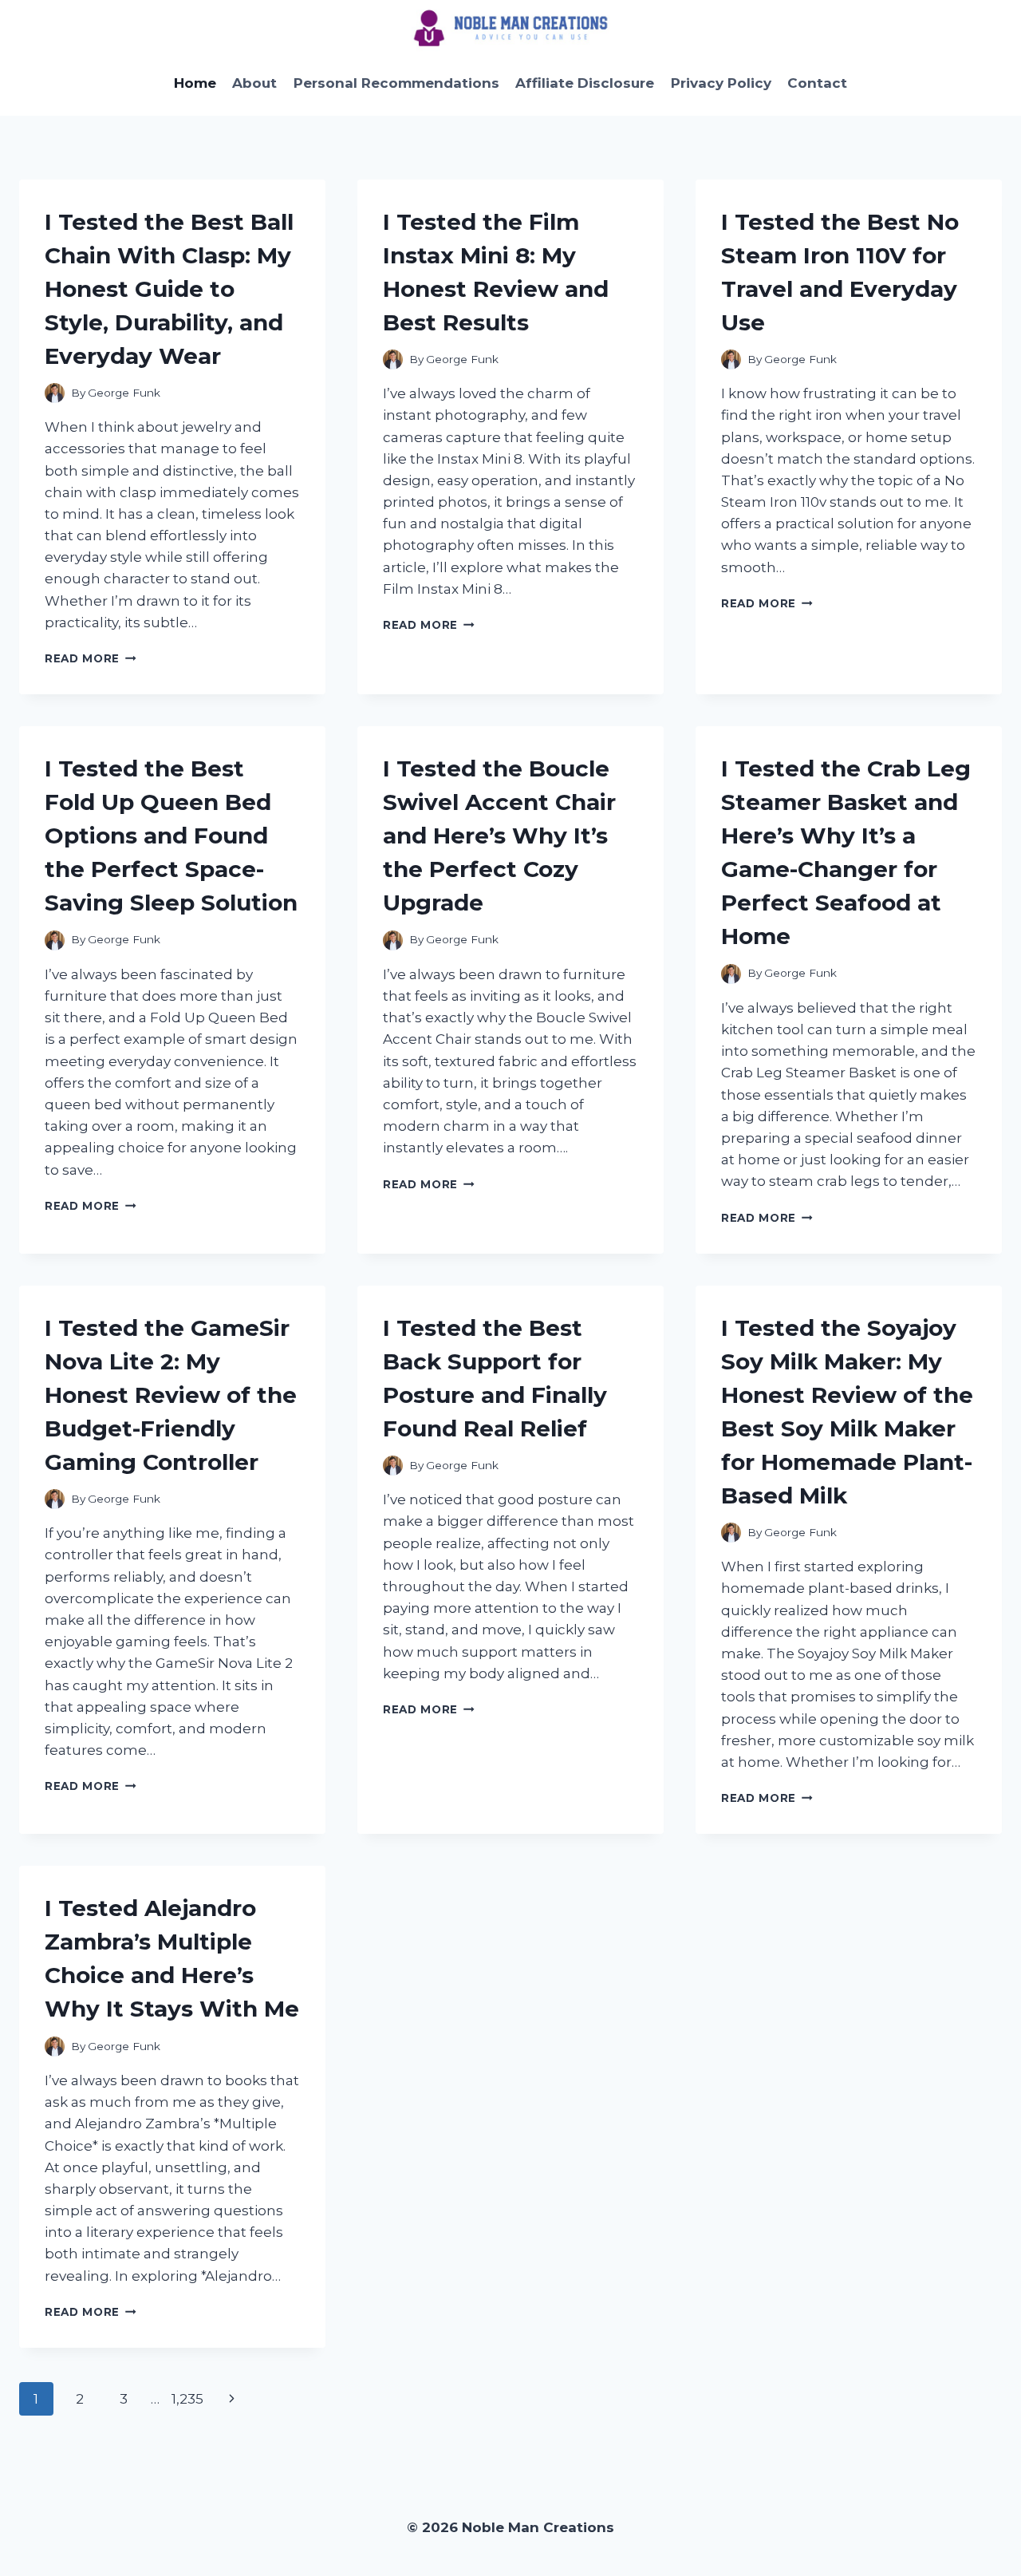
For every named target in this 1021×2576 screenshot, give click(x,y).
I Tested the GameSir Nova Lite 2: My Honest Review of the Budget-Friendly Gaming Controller (171, 1395)
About (254, 83)
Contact (817, 83)
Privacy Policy (721, 83)
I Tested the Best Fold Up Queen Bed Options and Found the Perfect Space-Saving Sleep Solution (171, 836)
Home (195, 83)
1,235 (187, 2399)
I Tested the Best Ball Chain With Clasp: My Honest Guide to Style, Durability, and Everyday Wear (169, 289)
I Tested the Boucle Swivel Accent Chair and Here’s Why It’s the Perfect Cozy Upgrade (499, 836)
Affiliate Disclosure (585, 83)
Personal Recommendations (396, 83)
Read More (91, 658)
